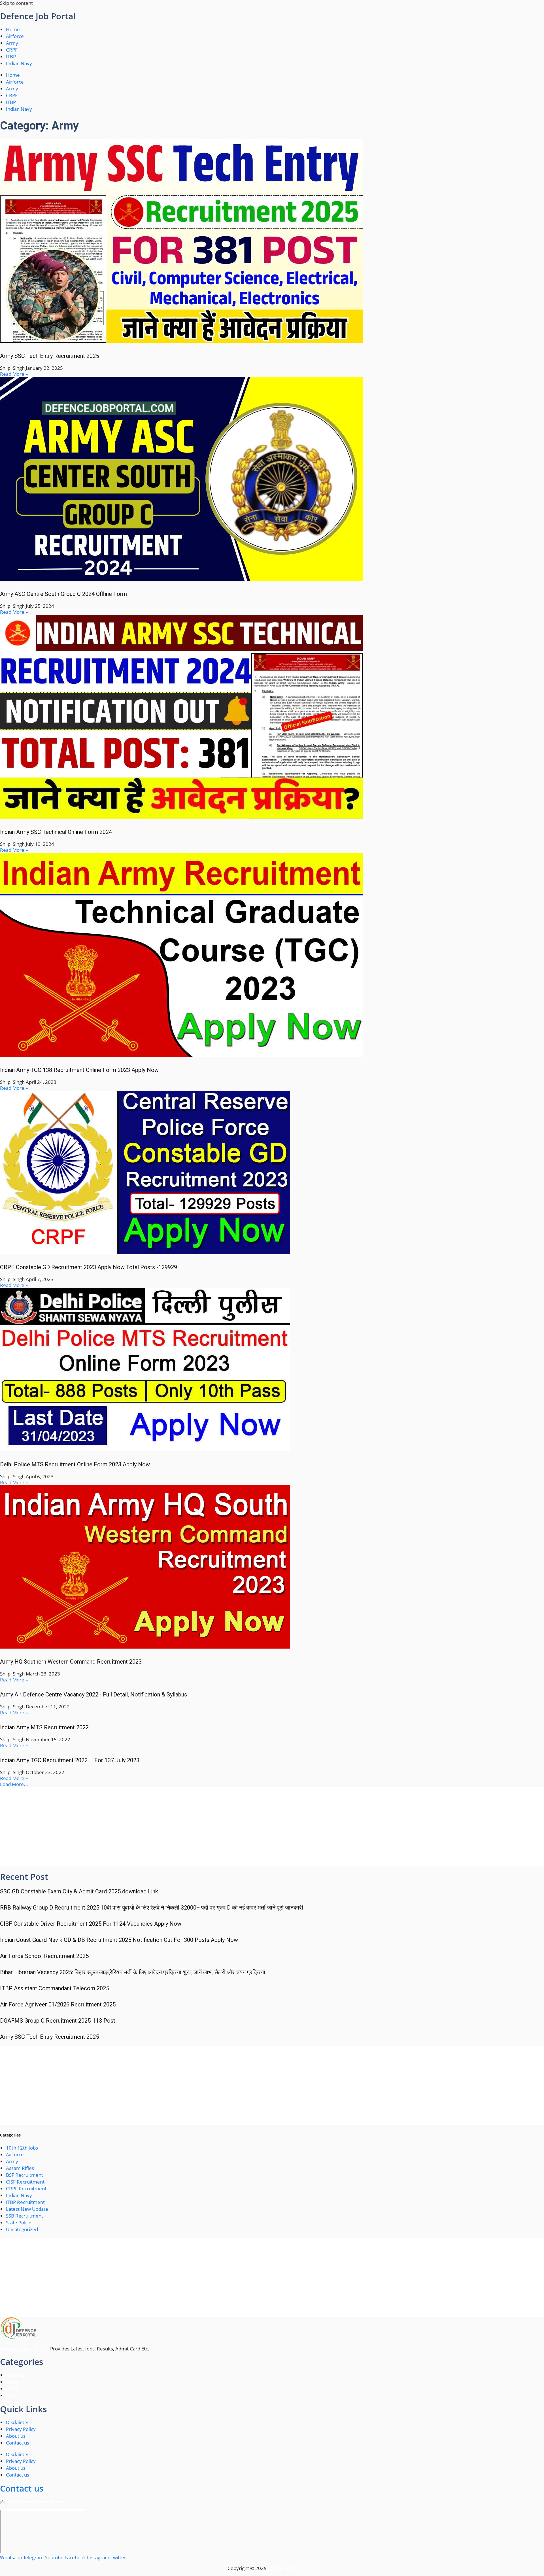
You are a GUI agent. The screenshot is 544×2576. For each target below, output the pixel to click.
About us (16, 2436)
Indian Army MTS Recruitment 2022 (44, 1727)
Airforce (15, 36)
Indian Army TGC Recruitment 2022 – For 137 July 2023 (70, 1760)
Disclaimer (18, 2422)
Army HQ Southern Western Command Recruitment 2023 (71, 1662)
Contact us (18, 2443)
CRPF (12, 50)
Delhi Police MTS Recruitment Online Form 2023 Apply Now (75, 1464)
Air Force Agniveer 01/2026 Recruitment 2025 (58, 2004)
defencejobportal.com (25, 2349)
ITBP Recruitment (25, 2202)
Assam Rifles (20, 2168)
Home (13, 29)
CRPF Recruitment (26, 2189)
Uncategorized (22, 2229)
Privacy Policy (21, 2429)
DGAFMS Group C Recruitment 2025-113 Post (58, 2021)
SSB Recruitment (25, 2216)
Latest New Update (27, 2209)
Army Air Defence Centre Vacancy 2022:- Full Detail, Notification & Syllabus (93, 1694)
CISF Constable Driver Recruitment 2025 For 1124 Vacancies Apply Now (91, 1924)
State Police (19, 2223)
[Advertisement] (170, 1827)
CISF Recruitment (25, 2182)
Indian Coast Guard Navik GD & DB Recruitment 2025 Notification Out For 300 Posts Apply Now (119, 1940)
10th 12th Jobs (22, 2148)
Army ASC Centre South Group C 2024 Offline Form (63, 594)
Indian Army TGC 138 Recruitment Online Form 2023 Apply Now (79, 1070)
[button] (14, 1784)
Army (12, 43)
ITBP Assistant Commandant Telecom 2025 (55, 1988)
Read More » (14, 374)
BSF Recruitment (25, 2175)
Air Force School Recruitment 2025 (44, 1956)
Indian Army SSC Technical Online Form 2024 (56, 832)
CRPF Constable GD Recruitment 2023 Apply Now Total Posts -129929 (89, 1267)
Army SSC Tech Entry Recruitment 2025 (49, 356)
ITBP (11, 57)
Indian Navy (19, 63)
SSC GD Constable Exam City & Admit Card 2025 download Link (79, 1891)
